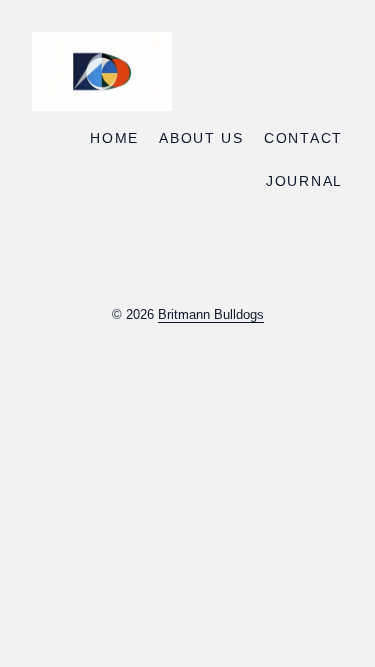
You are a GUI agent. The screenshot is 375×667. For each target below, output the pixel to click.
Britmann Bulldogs (211, 314)
